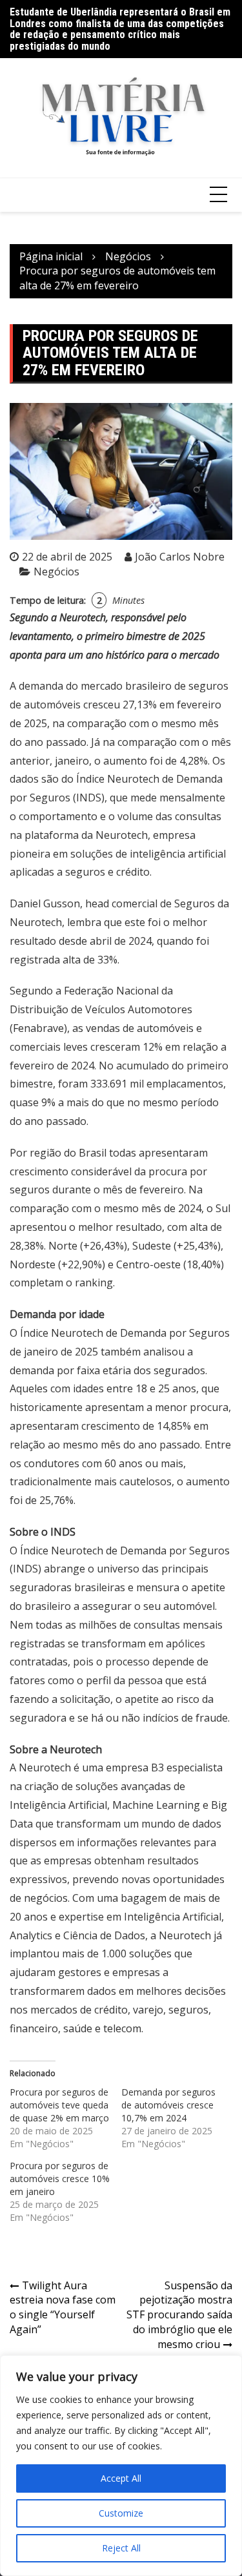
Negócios (56, 572)
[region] (121, 2466)
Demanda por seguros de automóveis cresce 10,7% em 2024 (168, 2105)
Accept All (121, 2478)
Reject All (121, 2548)
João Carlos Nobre (180, 557)
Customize (121, 2513)
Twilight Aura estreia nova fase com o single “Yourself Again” (63, 2308)
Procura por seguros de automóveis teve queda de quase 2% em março (59, 2105)
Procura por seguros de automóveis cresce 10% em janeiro (60, 2179)
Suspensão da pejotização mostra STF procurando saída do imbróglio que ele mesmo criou (179, 2315)
